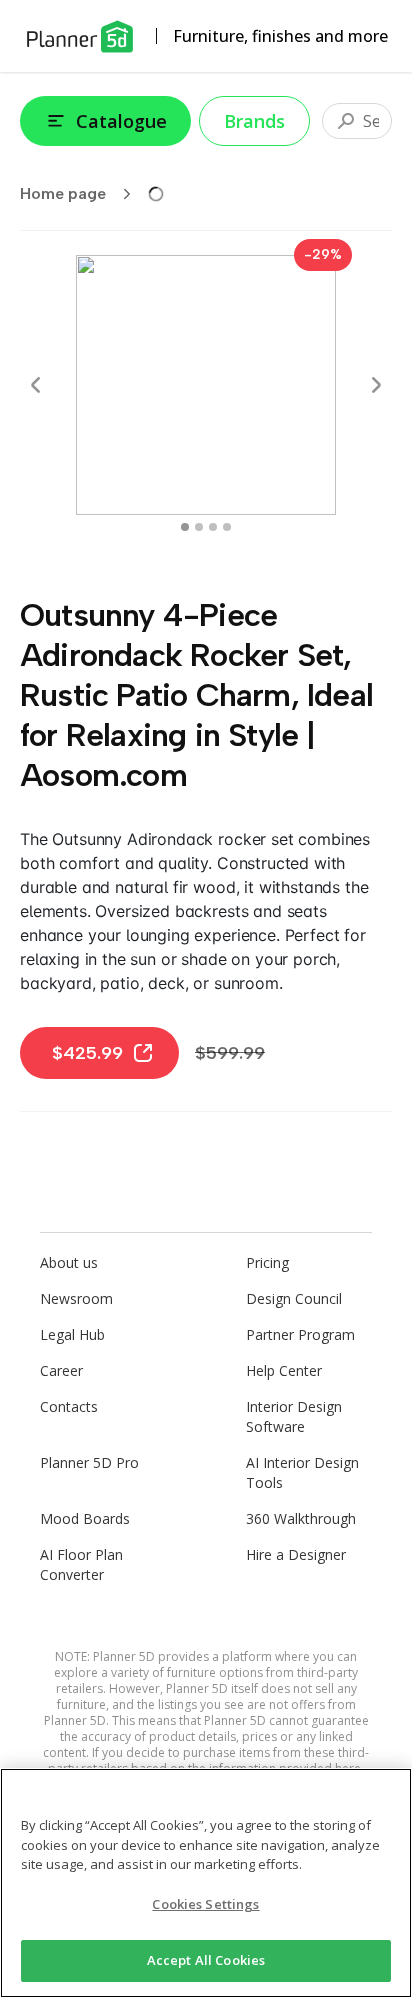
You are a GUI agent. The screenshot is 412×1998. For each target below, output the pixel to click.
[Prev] (36, 385)
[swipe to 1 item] (199, 527)
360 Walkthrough (301, 1518)
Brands (254, 121)
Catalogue (121, 121)
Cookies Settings (205, 1904)
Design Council (294, 1298)
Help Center (284, 1370)
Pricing (267, 1262)
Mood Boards (85, 1518)
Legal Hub (72, 1334)
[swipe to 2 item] (213, 527)
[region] (206, 1883)
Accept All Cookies (206, 1960)
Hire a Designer (296, 1554)
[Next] (376, 385)
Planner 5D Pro (89, 1462)
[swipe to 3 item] (227, 527)
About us (69, 1262)
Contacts (69, 1406)
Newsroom (76, 1298)
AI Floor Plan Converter (81, 1564)
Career (61, 1370)
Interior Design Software (294, 1416)
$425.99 (87, 1053)
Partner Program (300, 1334)
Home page (63, 193)
